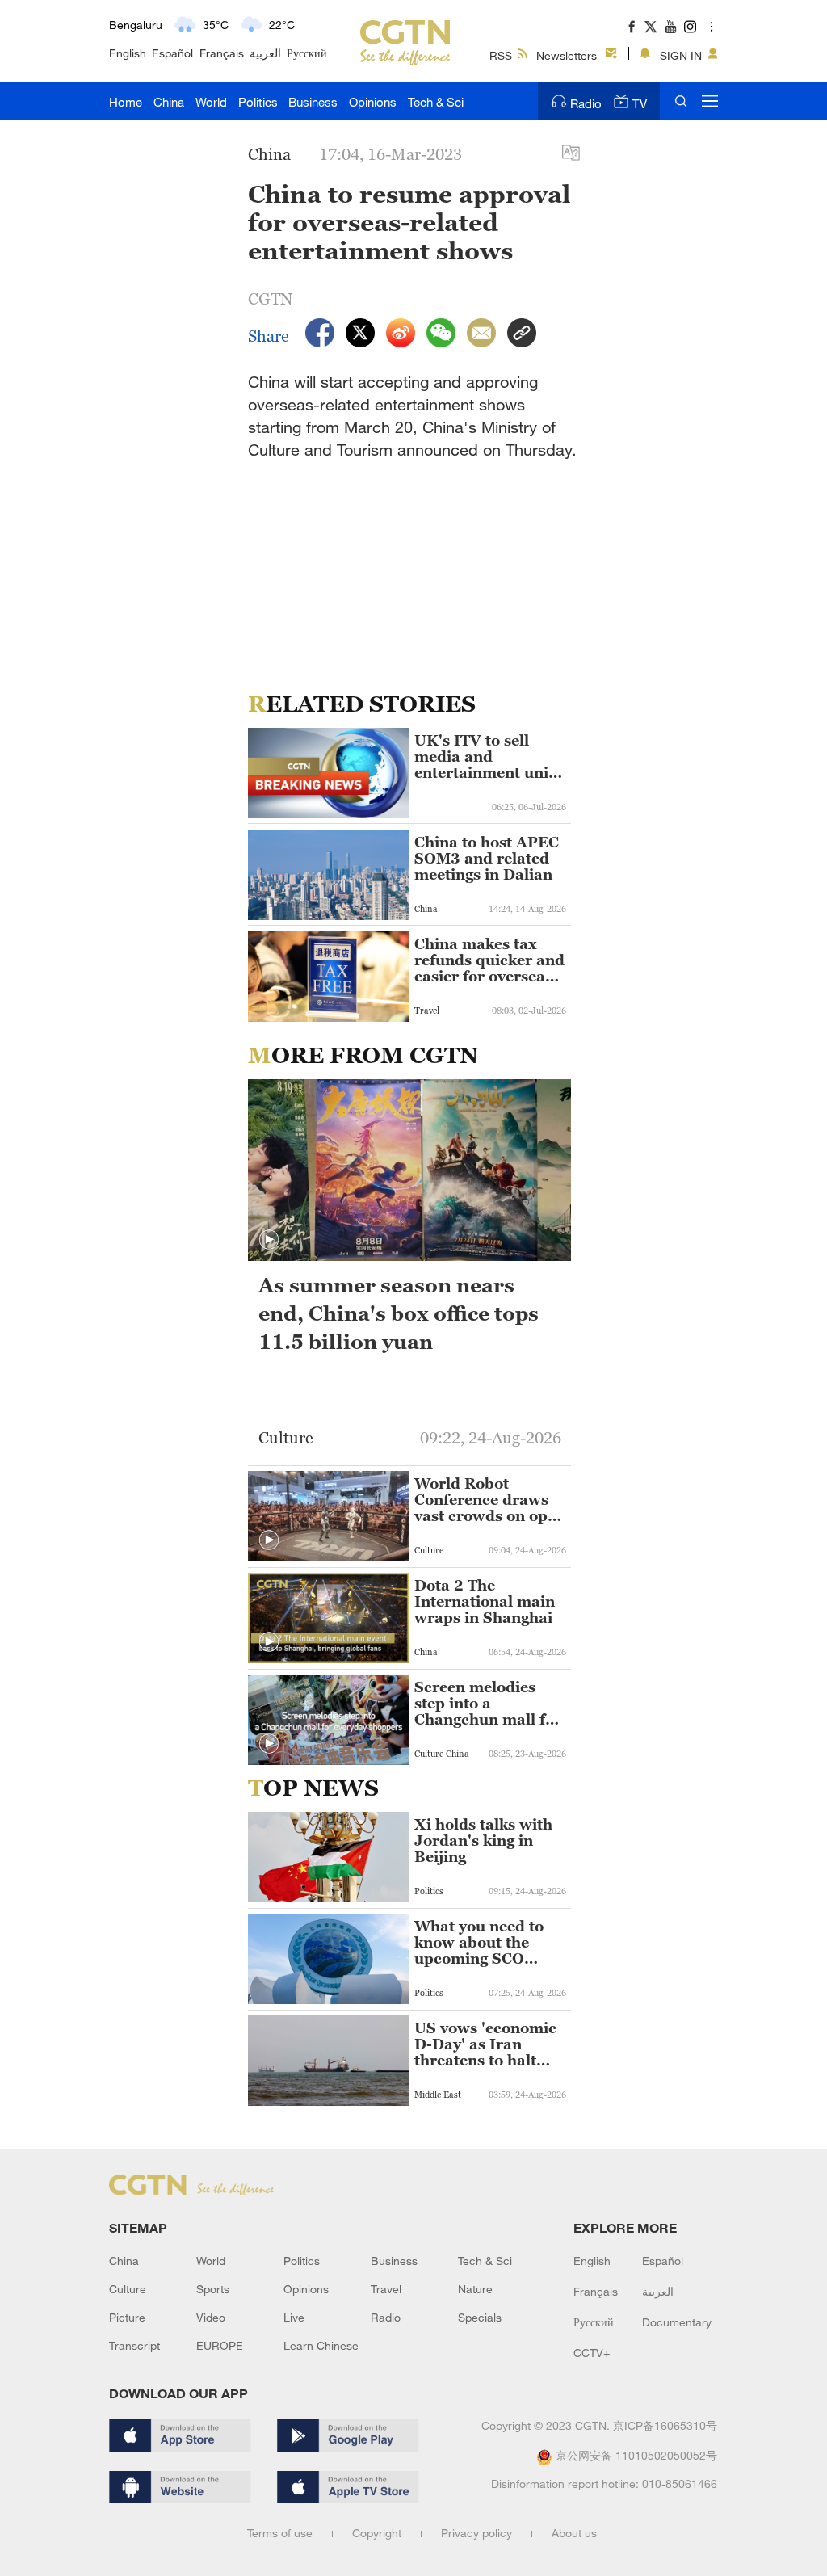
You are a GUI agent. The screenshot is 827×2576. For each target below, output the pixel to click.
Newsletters (567, 55)
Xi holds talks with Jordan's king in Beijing (483, 1841)
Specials (480, 2317)
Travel (386, 2289)
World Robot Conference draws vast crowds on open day (490, 1500)
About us (574, 2533)
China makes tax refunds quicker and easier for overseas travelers (489, 960)
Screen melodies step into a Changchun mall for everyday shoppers (488, 1704)
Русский (307, 53)
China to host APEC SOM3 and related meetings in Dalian (487, 859)
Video (211, 2317)
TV (640, 103)
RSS (501, 55)
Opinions (373, 102)
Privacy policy (476, 2533)
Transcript (134, 2345)
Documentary (677, 2322)
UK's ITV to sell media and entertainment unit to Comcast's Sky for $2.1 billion (489, 757)
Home (126, 102)
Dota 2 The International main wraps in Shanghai (485, 1602)
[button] (269, 1240)
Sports (213, 2289)
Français (222, 53)
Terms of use (280, 2533)
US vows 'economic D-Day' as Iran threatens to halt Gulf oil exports (485, 2044)
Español (172, 53)
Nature (475, 2289)
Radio (586, 103)
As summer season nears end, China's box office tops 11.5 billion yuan (399, 1313)
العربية (265, 53)
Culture (128, 2289)
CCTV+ (592, 2353)
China (169, 102)
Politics (258, 102)
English (128, 53)
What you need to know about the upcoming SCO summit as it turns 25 (482, 1943)
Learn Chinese (321, 2345)
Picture (127, 2317)
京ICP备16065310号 (665, 2425)
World (211, 102)
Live (294, 2317)
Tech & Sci (436, 102)
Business (313, 102)
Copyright (377, 2533)
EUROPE (220, 2345)
